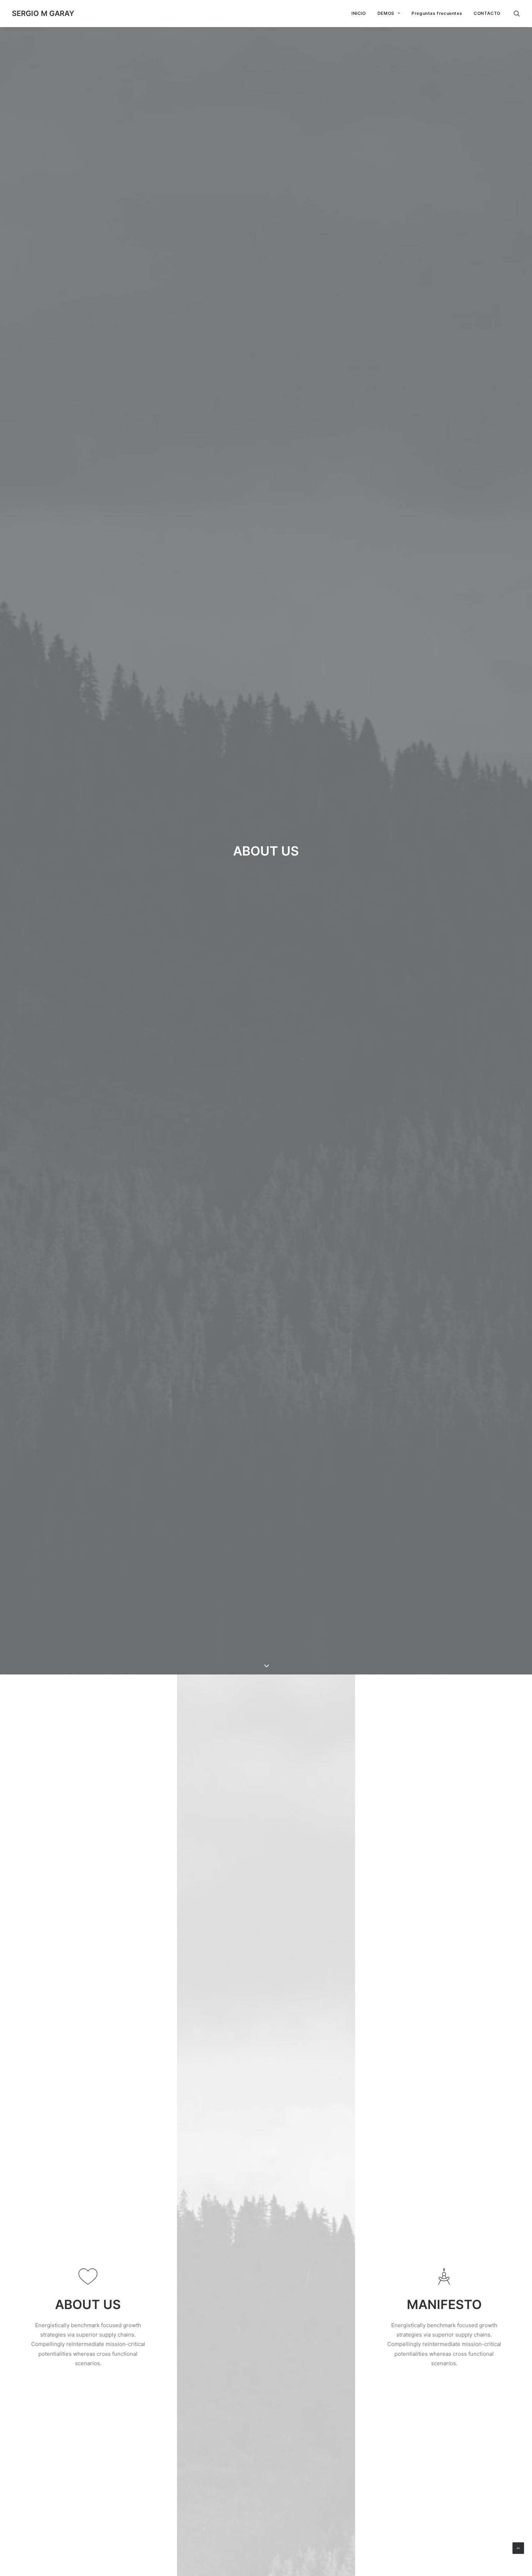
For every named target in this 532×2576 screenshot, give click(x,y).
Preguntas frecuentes (437, 13)
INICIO (359, 13)
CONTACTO (487, 13)
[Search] (517, 13)
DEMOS (386, 13)
